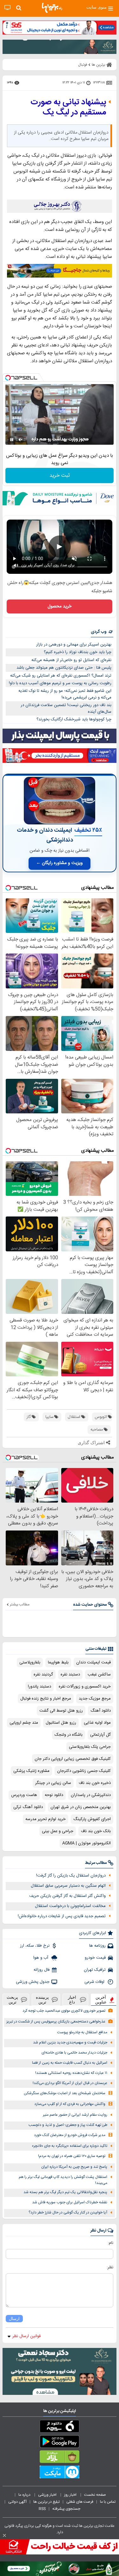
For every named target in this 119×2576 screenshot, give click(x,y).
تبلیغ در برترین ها (46, 2502)
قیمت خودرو (95, 1958)
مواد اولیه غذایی (97, 1723)
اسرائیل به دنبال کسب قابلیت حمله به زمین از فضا (70, 2063)
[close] (4, 2535)
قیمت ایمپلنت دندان (93, 1662)
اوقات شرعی (95, 1982)
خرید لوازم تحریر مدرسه (46, 1819)
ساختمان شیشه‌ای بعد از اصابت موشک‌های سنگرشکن (65, 2093)
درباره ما (25, 2495)
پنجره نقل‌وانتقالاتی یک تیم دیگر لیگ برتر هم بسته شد (65, 2192)
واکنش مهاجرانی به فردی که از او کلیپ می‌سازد (70, 2104)
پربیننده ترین (42, 2000)
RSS (42, 2509)
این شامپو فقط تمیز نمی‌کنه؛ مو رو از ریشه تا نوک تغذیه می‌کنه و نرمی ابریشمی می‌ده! (65, 694)
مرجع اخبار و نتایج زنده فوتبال (46, 1699)
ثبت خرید (60, 476)
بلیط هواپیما (58, 1662)
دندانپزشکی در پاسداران (91, 1795)
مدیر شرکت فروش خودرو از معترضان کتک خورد (70, 2135)
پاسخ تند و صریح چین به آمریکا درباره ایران (74, 2167)
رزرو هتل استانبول (61, 1723)
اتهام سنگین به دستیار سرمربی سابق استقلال (68, 1886)
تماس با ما (108, 2502)
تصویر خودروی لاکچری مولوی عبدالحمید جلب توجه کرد (64, 2011)
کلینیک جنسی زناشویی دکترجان (84, 1771)
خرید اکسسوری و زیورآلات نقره (85, 1687)
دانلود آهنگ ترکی (28, 1807)
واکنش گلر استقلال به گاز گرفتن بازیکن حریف (67, 1896)
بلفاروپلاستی (30, 1662)
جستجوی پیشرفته (66, 2509)
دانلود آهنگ (101, 1711)
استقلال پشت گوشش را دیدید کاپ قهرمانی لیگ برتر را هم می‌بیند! (63, 2180)
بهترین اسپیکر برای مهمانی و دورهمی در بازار (74, 645)
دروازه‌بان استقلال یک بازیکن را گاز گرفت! (71, 1876)
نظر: (110, 2267)
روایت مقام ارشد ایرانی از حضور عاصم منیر (75, 2115)
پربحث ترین (12, 2000)
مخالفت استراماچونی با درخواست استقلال (70, 1906)
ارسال (14, 2319)
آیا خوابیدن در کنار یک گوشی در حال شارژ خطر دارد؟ (68, 2213)
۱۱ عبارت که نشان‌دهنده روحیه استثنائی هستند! (71, 2073)
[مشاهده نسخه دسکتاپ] (7, 8)
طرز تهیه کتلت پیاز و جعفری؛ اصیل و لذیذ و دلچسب (68, 2125)
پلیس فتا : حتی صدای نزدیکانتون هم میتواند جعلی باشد (64, 668)
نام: (111, 2243)
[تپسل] (8, 378)
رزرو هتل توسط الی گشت (61, 1711)
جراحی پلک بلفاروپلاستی (90, 1747)
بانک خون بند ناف (96, 1831)
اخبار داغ (72, 2000)
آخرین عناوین (101, 2000)
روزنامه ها (97, 1946)
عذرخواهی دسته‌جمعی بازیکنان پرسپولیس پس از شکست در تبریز (56, 2022)
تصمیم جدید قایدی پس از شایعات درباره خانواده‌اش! (62, 1916)
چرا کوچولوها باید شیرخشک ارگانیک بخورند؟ (74, 719)
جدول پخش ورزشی (33, 1982)
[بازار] (60, 2458)
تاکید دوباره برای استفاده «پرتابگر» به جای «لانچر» (69, 2146)
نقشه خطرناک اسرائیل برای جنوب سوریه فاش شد (70, 2202)
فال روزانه (42, 1970)
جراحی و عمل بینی (58, 1831)
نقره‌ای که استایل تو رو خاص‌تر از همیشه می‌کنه (71, 660)
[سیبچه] (60, 2428)
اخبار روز (71, 2495)
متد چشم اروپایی (24, 1723)
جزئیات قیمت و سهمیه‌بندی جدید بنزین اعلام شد (70, 2043)
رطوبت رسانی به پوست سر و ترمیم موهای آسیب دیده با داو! (60, 683)
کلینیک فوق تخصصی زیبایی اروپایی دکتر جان (73, 1759)
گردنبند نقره (43, 1675)
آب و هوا (41, 1958)
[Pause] (12, 440)
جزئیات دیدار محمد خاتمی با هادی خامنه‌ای (74, 2053)
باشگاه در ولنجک (69, 1735)
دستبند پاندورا (40, 1687)
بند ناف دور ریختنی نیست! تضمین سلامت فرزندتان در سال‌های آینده (66, 708)
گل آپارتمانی (100, 1735)
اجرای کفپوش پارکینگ (92, 1819)
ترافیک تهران (95, 1970)
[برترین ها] (52, 8)
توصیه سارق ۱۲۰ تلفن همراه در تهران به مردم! (72, 2156)
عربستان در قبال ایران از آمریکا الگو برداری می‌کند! (70, 2083)
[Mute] (21, 440)
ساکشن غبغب (99, 1675)
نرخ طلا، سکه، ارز (35, 1946)
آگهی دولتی (17, 2502)
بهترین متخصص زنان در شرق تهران (81, 1807)
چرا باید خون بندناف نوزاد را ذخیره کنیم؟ (78, 652)
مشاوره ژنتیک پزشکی (31, 1771)
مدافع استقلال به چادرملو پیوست (82, 2032)
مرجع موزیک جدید (95, 1699)
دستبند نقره (70, 1675)
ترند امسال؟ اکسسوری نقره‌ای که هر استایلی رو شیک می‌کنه (61, 676)
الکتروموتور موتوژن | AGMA (86, 1843)
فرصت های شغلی (80, 2502)
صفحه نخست (95, 2495)
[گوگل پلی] (60, 2443)
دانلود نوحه (54, 1795)
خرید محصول (60, 606)
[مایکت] (60, 2473)
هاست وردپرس (24, 1795)
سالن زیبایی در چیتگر (53, 1783)
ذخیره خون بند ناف (95, 1783)
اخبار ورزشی (48, 2495)
